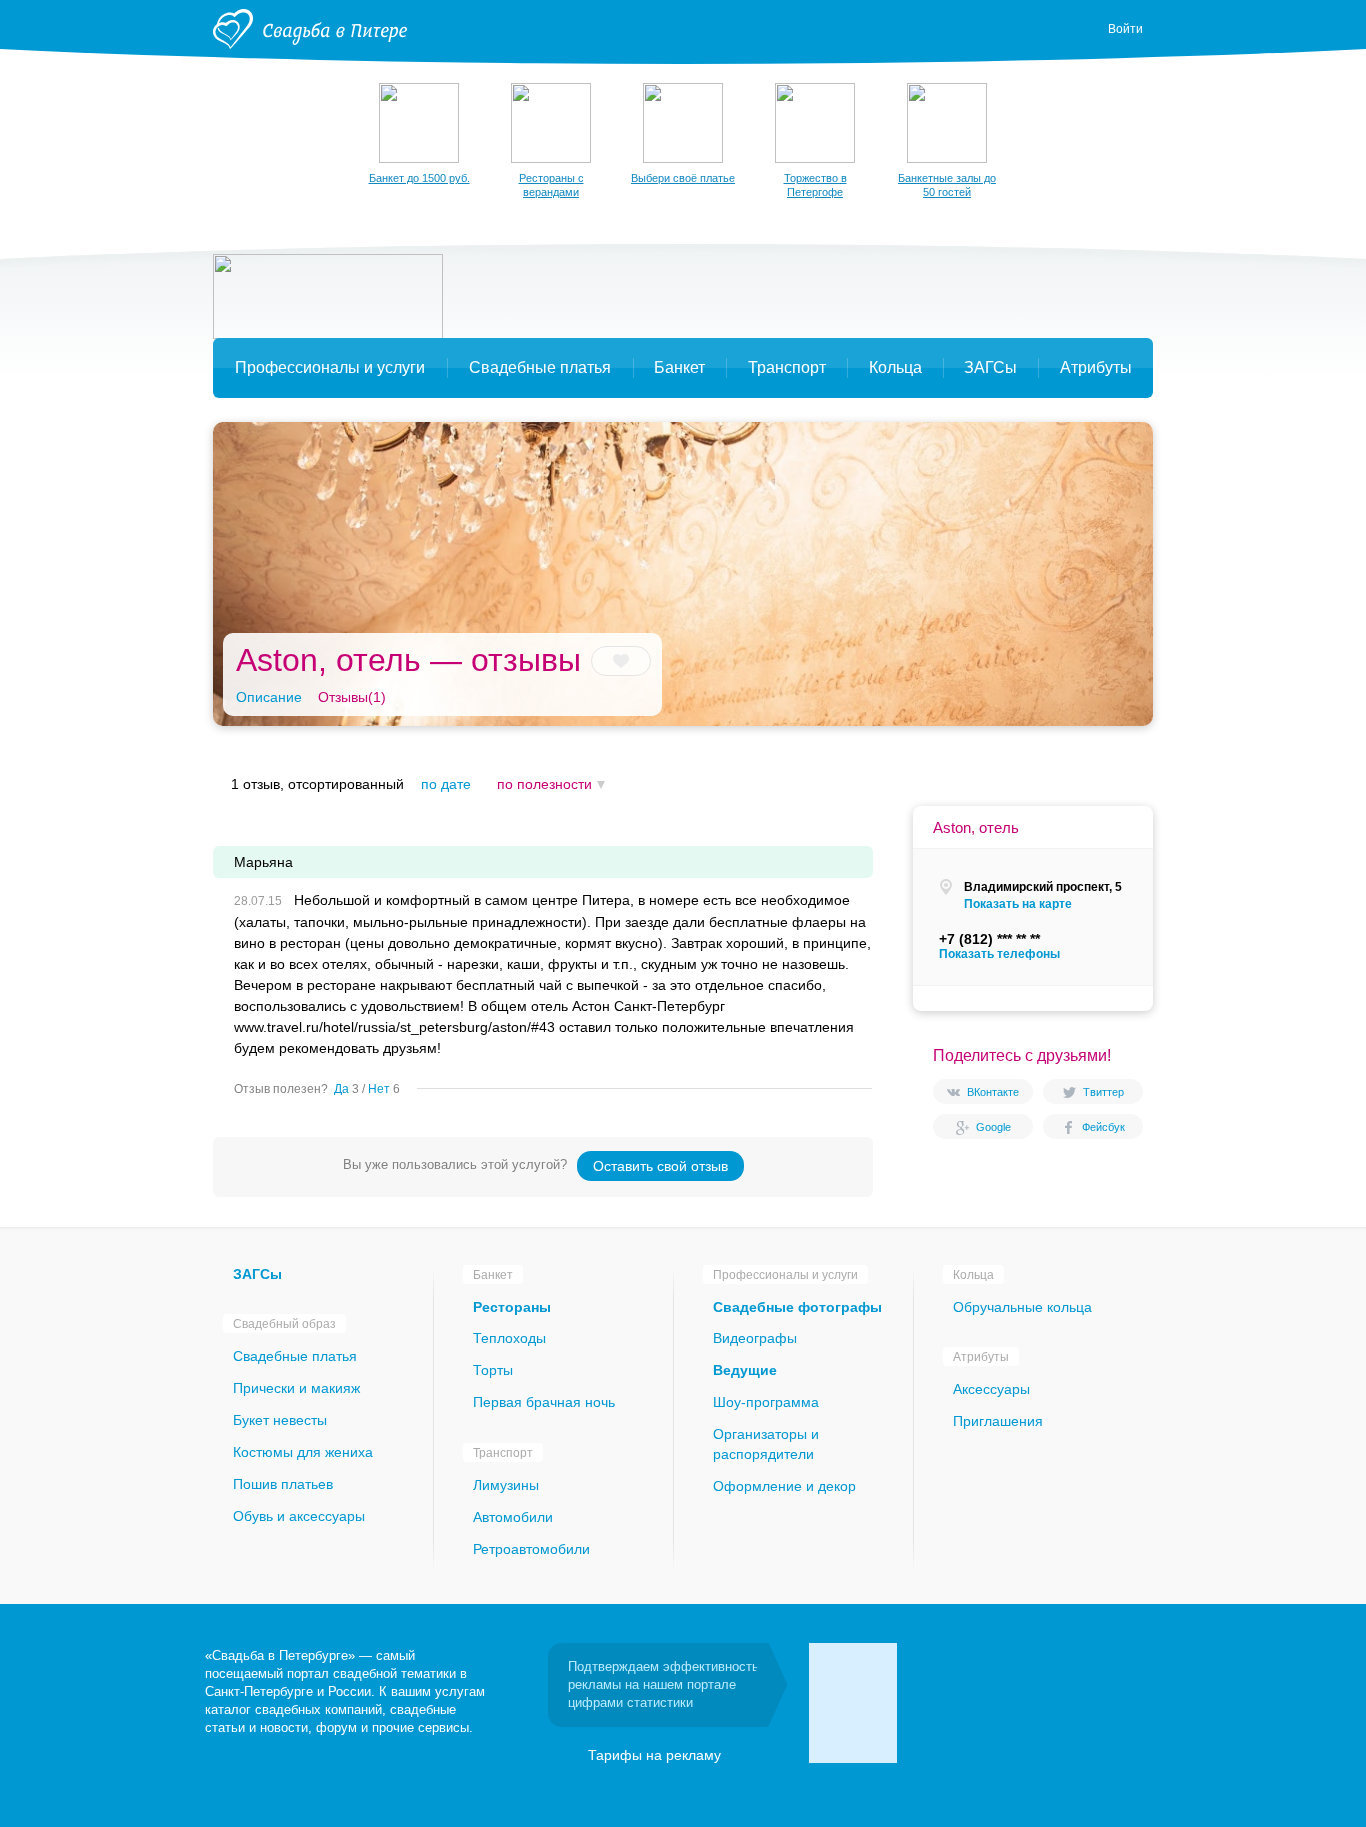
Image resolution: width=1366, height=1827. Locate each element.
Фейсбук (1103, 1127)
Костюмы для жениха (303, 1452)
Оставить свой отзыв (660, 1166)
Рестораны (512, 1307)
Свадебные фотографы (797, 1307)
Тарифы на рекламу (654, 1755)
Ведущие (745, 1370)
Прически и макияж (296, 1388)
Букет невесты (280, 1420)
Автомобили (513, 1517)
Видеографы (755, 1338)
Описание (269, 697)
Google (993, 1127)
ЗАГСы (257, 1274)
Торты (493, 1370)
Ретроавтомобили (531, 1549)
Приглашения (998, 1421)
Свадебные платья (295, 1356)
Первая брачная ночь (544, 1402)
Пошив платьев (283, 1484)
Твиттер (1103, 1092)
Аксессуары (991, 1389)
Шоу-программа (766, 1402)
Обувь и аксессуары (299, 1516)
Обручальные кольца (1022, 1307)
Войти (1125, 29)
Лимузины (506, 1485)
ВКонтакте (993, 1092)
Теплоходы (509, 1338)
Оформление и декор (784, 1486)
